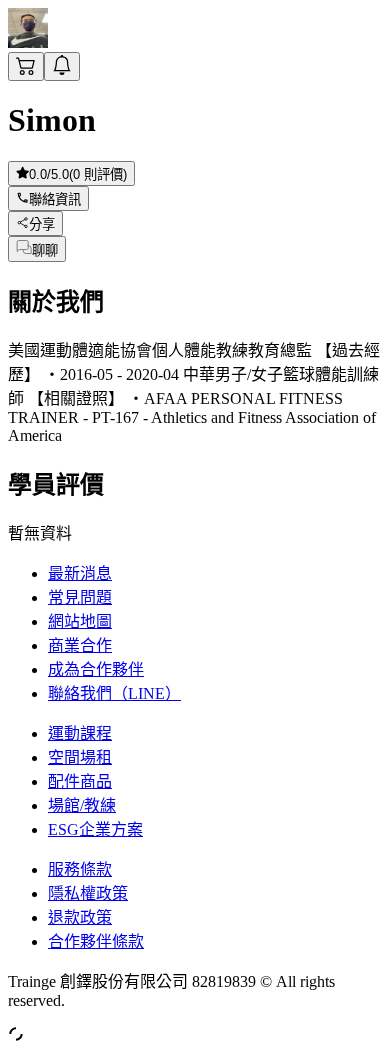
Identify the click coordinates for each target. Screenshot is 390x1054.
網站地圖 (80, 621)
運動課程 (80, 733)
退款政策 (80, 917)
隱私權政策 (88, 893)
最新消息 (80, 573)
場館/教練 (82, 805)
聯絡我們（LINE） (114, 693)
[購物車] (26, 66)
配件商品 (80, 781)
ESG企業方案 (95, 829)
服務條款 (80, 869)
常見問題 (80, 597)
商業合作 (80, 645)
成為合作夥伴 (96, 669)
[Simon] (28, 42)
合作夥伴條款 (96, 941)
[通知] (62, 66)
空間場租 (80, 757)
